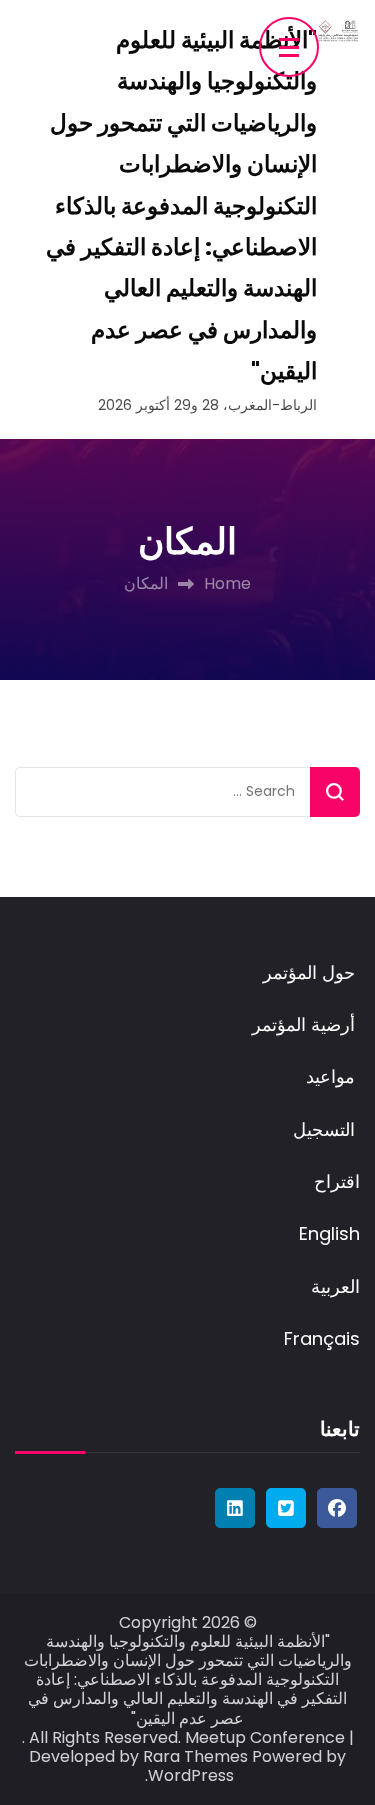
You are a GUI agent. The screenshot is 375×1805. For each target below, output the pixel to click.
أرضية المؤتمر (306, 1024)
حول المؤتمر (311, 972)
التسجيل (326, 1129)
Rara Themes (195, 1756)
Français (322, 1338)
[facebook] (337, 1508)
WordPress (191, 1775)
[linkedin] (235, 1508)
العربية (335, 1286)
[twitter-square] (286, 1508)
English (329, 1233)
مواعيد (333, 1076)
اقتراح (337, 1181)
